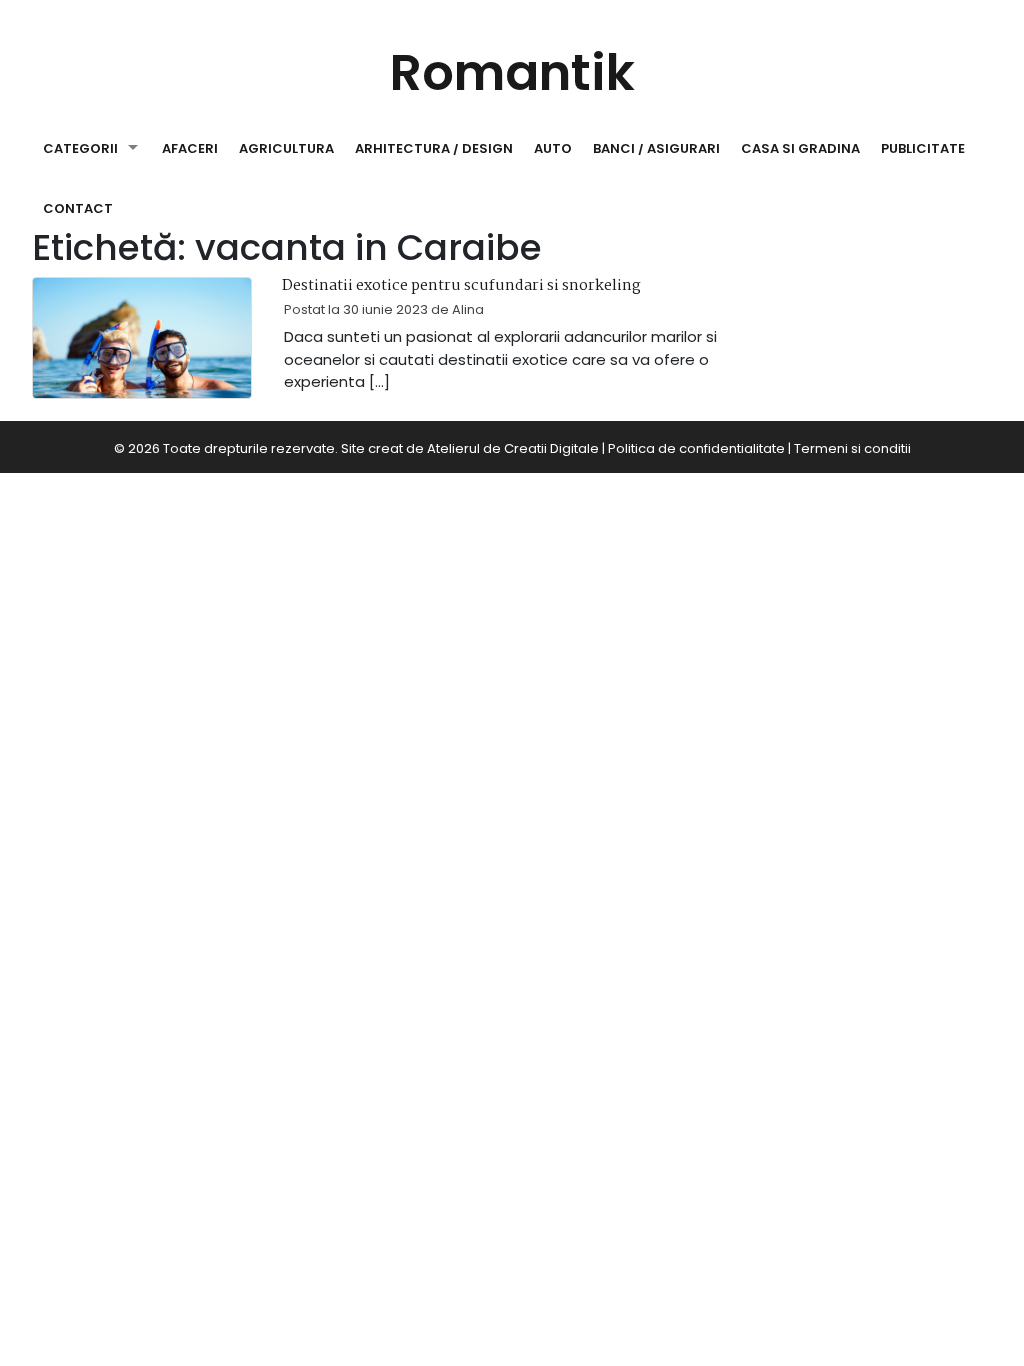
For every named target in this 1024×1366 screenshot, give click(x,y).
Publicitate (923, 148)
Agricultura (286, 148)
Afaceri (190, 148)
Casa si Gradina (800, 148)
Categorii (80, 148)
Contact (78, 208)
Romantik (512, 72)
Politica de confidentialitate (696, 448)
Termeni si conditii (852, 448)
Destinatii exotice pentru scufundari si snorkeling (461, 286)
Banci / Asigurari (656, 148)
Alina (468, 309)
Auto (553, 148)
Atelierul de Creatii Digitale (513, 448)
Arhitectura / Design (434, 148)
